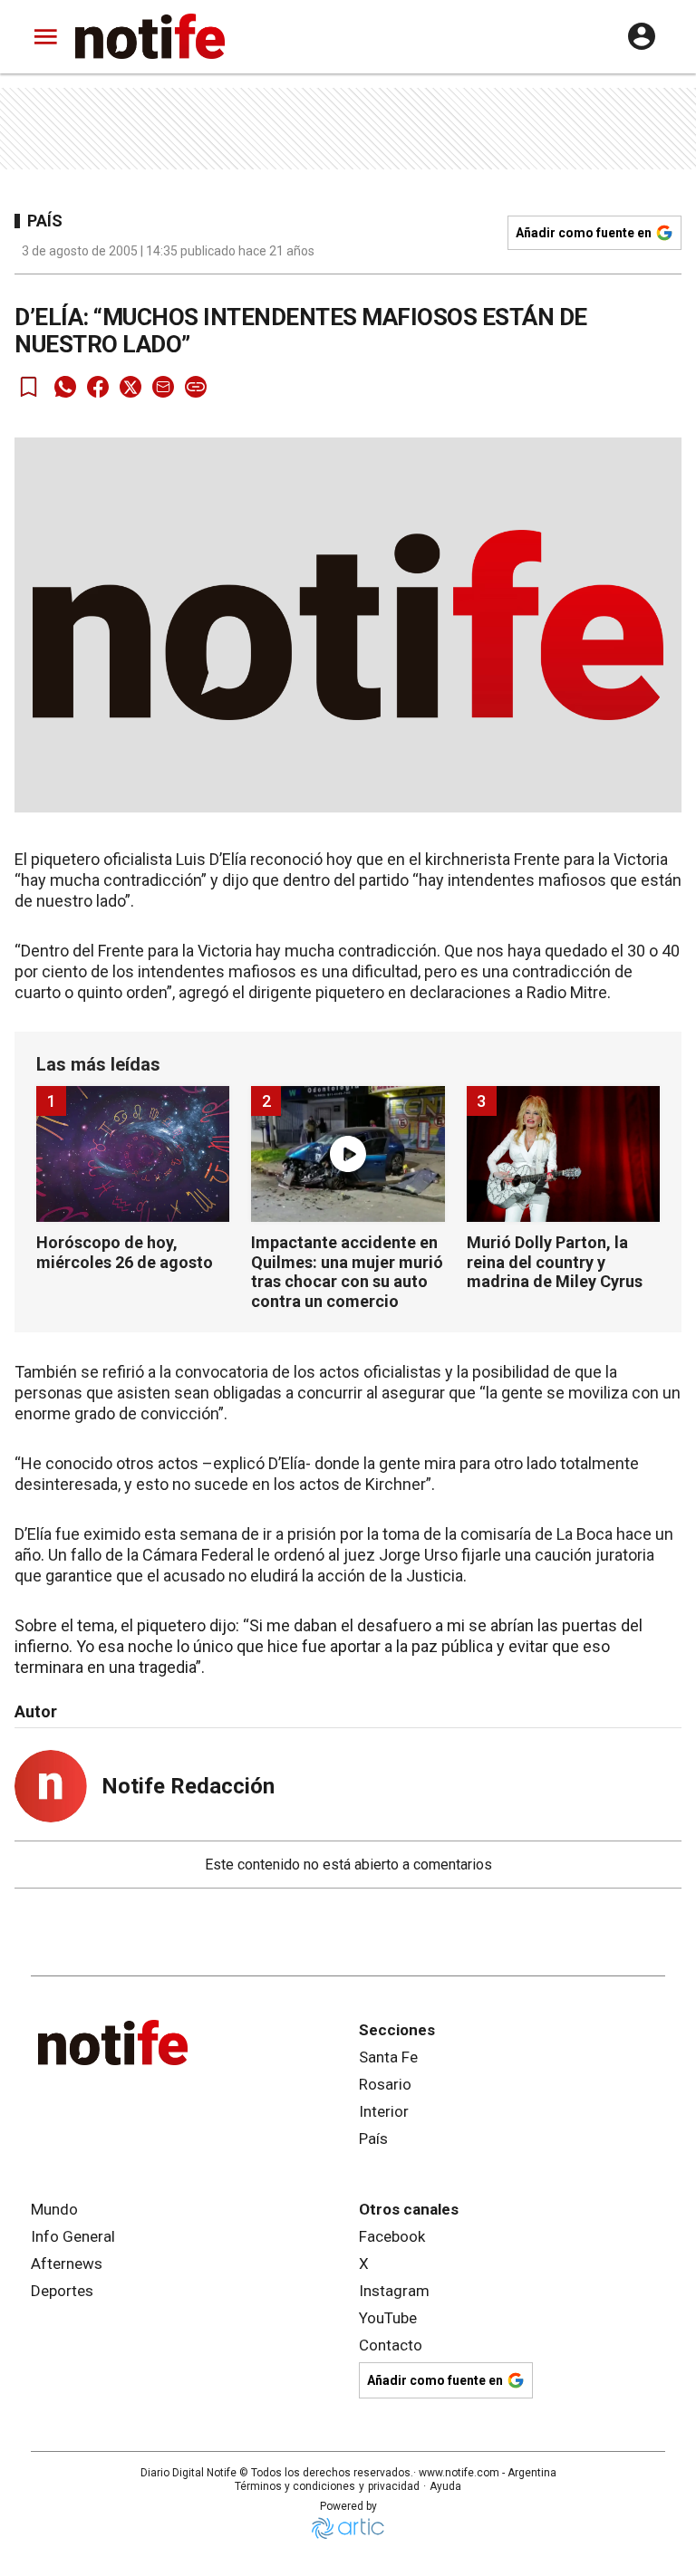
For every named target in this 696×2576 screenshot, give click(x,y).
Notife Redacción (188, 1786)
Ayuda (445, 2486)
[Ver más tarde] (29, 387)
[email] (163, 387)
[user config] (642, 36)
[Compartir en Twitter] (130, 387)
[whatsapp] (65, 387)
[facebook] (98, 387)
